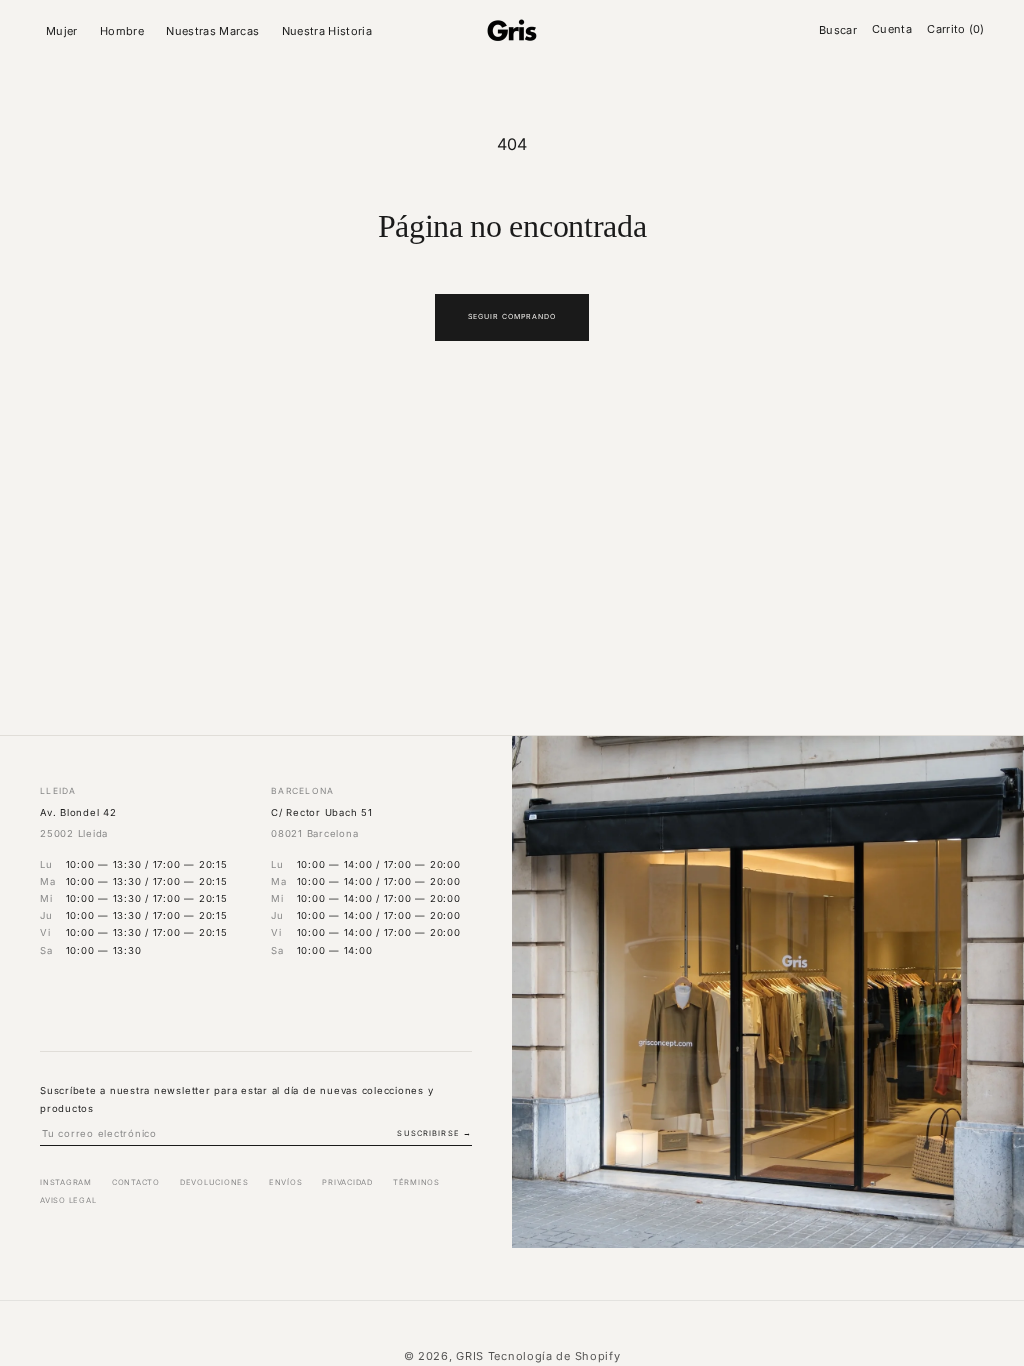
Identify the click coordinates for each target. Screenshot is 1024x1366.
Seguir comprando (512, 316)
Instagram (66, 1182)
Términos (416, 1182)
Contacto (136, 1182)
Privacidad (347, 1182)
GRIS (470, 1356)
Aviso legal (68, 1200)
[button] (65, 31)
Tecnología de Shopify (554, 1356)
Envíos (286, 1182)
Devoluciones (214, 1182)
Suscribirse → (434, 1133)
